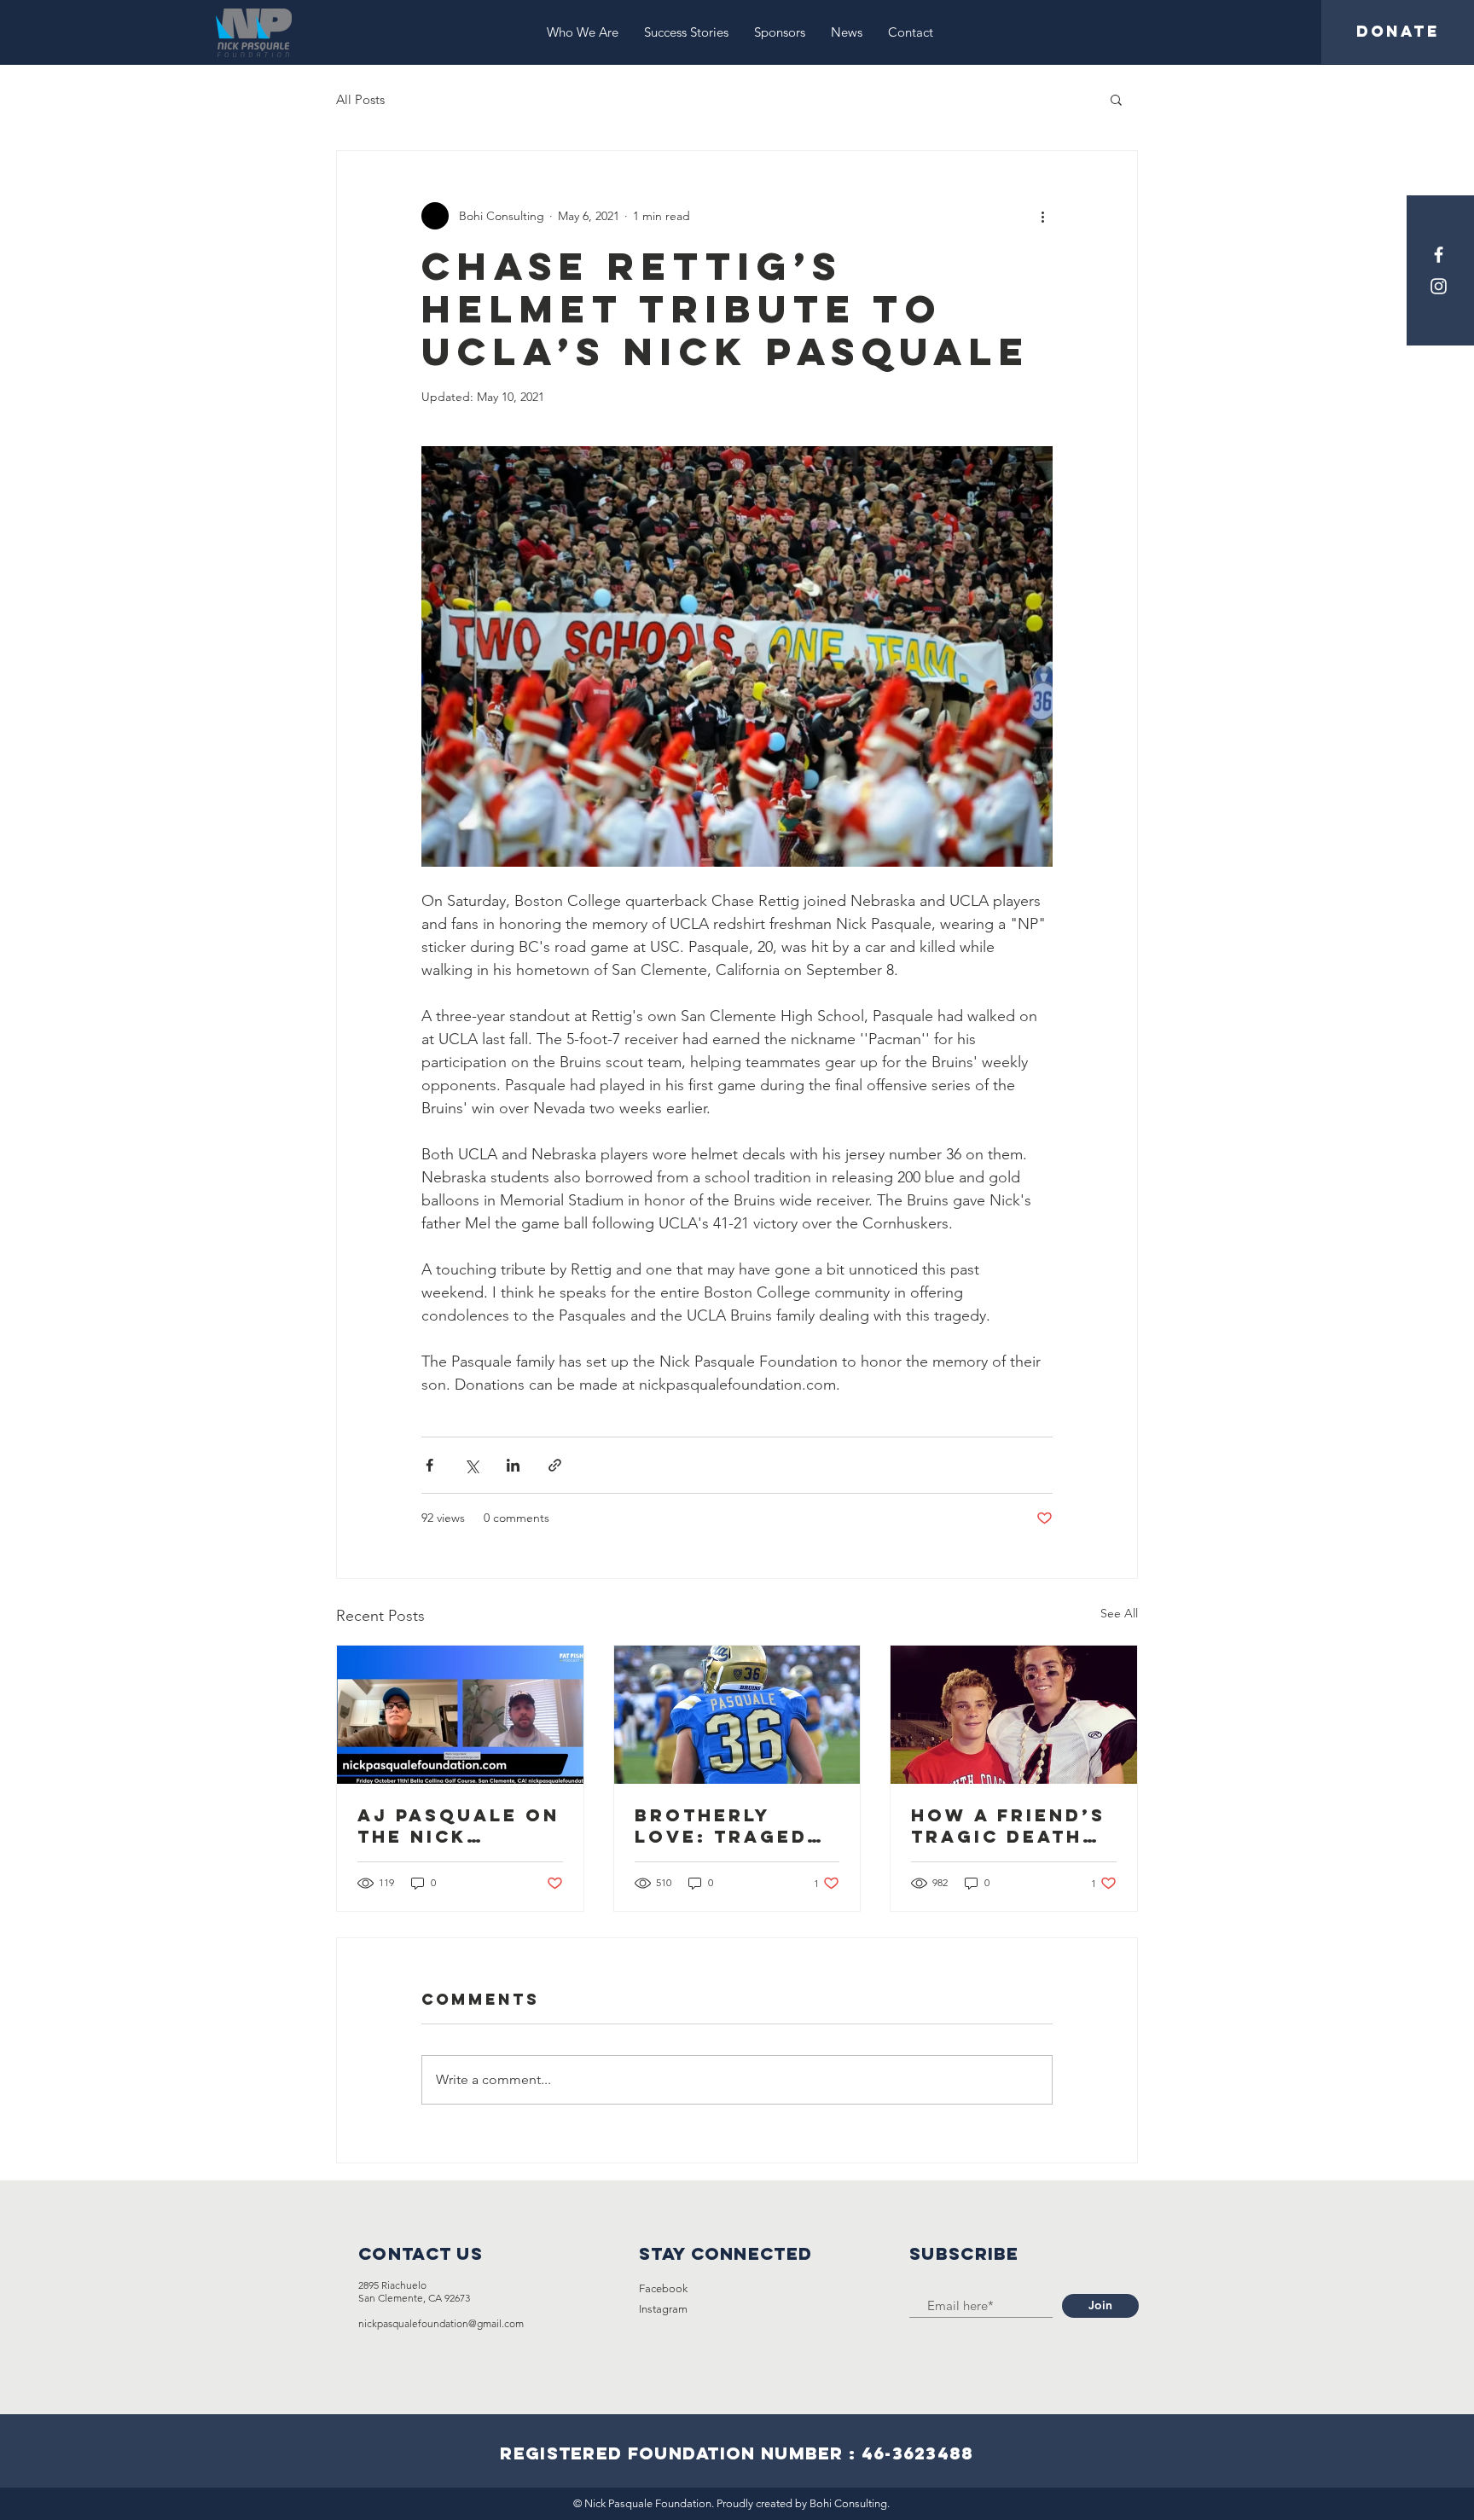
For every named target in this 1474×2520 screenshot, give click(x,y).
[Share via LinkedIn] (513, 1465)
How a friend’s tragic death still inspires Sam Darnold (1008, 1826)
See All (1119, 1613)
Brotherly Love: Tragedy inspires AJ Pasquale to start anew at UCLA (728, 1826)
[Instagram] (1439, 286)
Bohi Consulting (848, 2503)
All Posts (360, 99)
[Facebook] (1439, 255)
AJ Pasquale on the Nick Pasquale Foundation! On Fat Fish (458, 1826)
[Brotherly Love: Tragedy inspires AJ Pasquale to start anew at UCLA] (737, 1715)
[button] (1116, 99)
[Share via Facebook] (429, 1465)
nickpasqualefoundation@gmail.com (441, 2323)
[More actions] (1042, 216)
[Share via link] (555, 1465)
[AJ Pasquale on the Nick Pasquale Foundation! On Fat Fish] (460, 1715)
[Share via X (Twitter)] (471, 1465)
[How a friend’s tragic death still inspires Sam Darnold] (1014, 1715)
